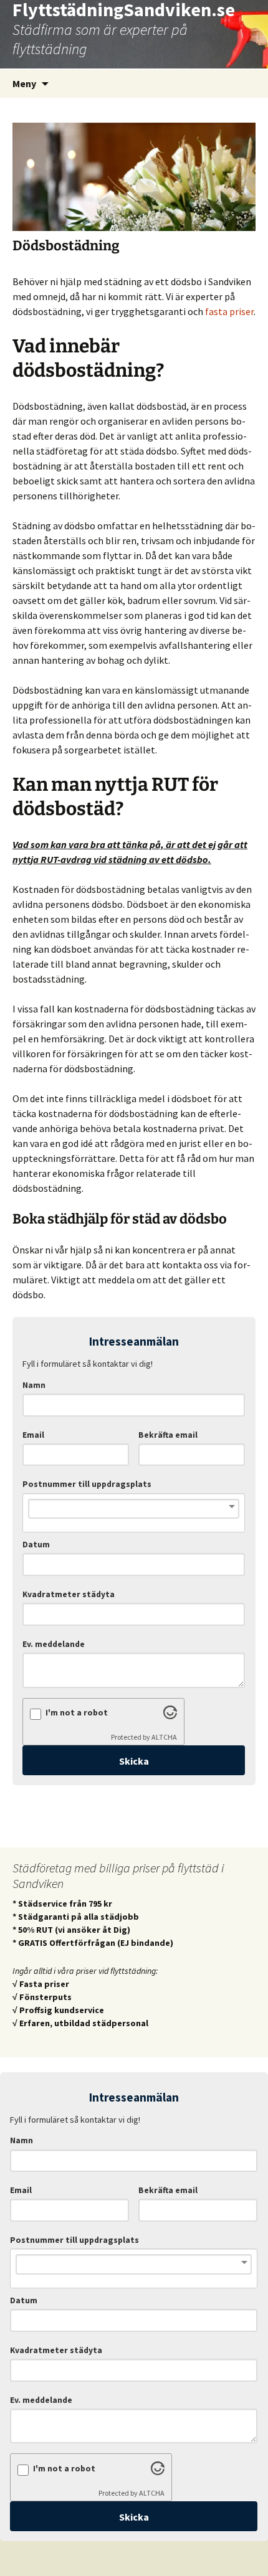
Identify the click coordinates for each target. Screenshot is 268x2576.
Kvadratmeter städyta (69, 1594)
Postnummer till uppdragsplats (87, 1484)
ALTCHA (164, 1737)
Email (33, 1435)
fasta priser (229, 311)
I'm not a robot (77, 1713)
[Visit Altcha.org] (170, 1715)
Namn (34, 1385)
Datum (36, 1545)
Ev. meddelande (54, 1644)
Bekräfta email (168, 1435)
